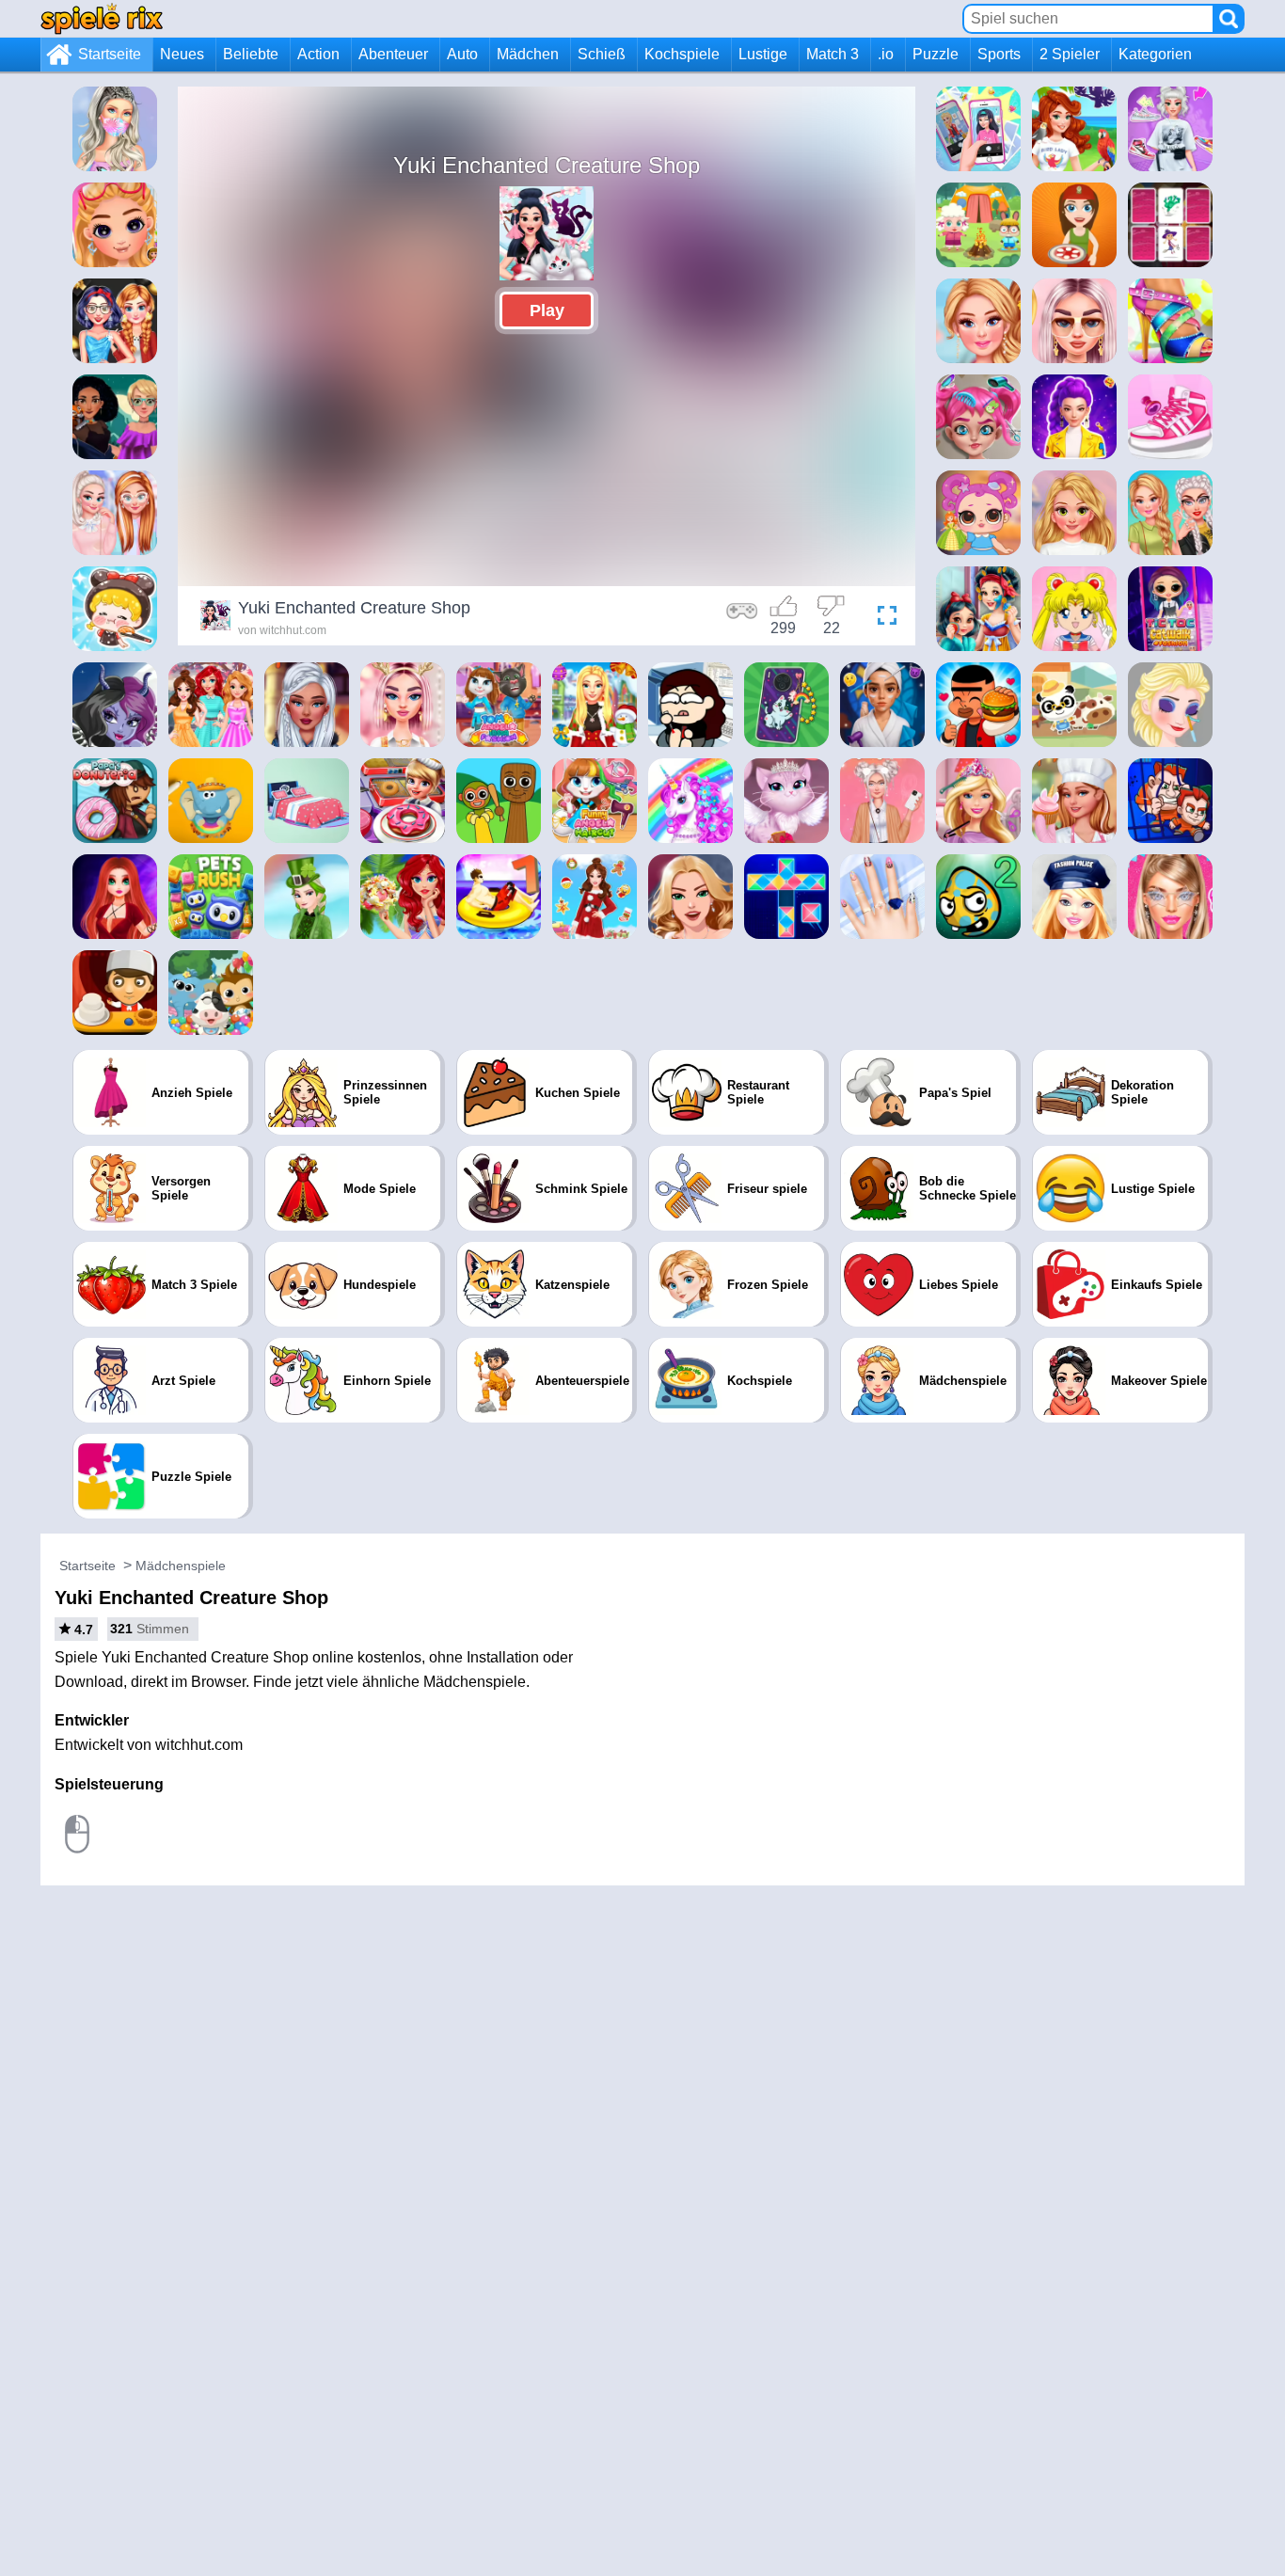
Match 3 (833, 54)
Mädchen (528, 54)
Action (318, 54)
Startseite (110, 54)
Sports (999, 54)
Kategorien (1155, 54)
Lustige (763, 54)
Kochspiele (682, 54)
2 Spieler (1070, 54)
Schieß (602, 54)
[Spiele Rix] (102, 18)
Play (547, 310)
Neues (182, 54)
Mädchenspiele (181, 1566)
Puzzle (936, 54)
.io (886, 54)
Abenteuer (393, 54)
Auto (462, 54)
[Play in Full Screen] (882, 618)
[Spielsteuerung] (742, 618)
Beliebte (251, 54)
